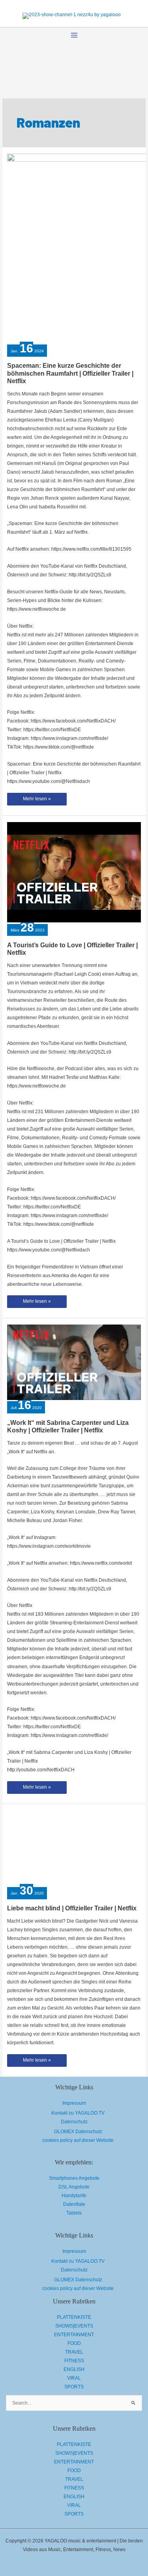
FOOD (74, 2343)
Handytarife (74, 2196)
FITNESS (74, 2361)
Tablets (74, 2213)
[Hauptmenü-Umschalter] (74, 35)
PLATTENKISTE (74, 2317)
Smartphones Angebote (74, 2178)
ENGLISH (74, 2369)
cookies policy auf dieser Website (78, 2140)
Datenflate (74, 2204)
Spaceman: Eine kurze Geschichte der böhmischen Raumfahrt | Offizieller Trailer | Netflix (70, 373)
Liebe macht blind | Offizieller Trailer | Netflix (72, 1908)
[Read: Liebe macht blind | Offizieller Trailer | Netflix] (74, 1848)
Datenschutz (74, 2122)
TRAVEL (74, 2352)
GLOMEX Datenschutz (78, 2132)
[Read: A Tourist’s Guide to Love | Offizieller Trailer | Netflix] (74, 872)
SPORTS (74, 2387)
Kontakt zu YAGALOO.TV (78, 2113)
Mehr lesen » (37, 801)
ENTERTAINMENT (74, 2335)
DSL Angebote (74, 2187)
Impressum (74, 2103)
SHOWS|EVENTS (74, 2326)
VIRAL (74, 2378)
